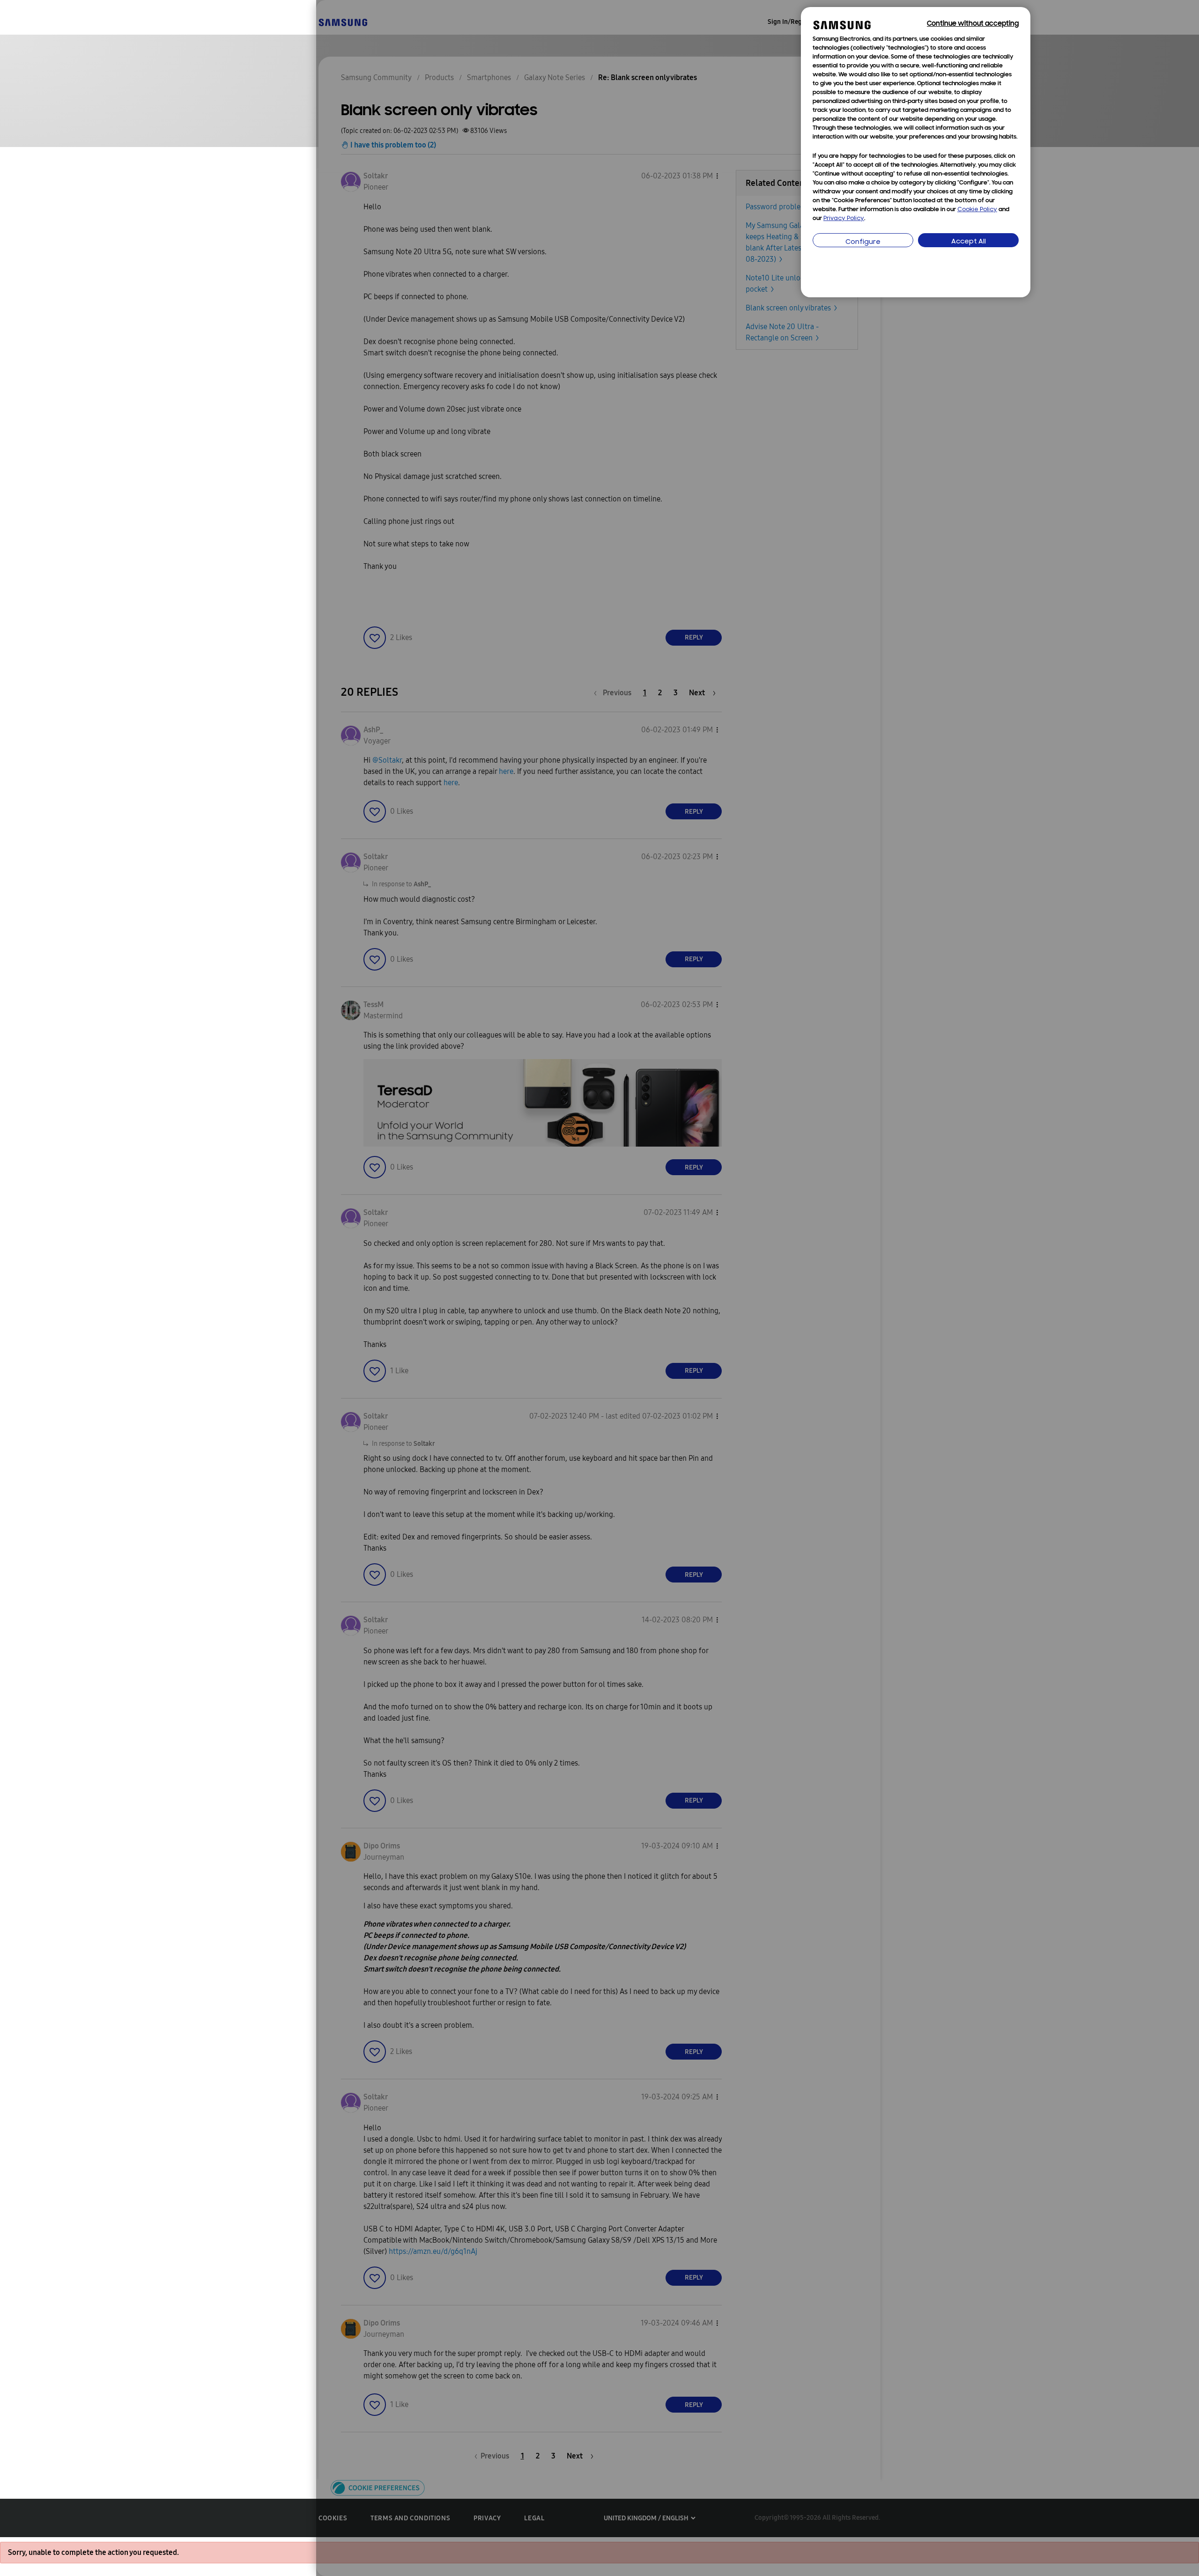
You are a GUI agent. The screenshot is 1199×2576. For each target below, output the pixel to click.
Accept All (969, 242)
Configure (863, 242)
